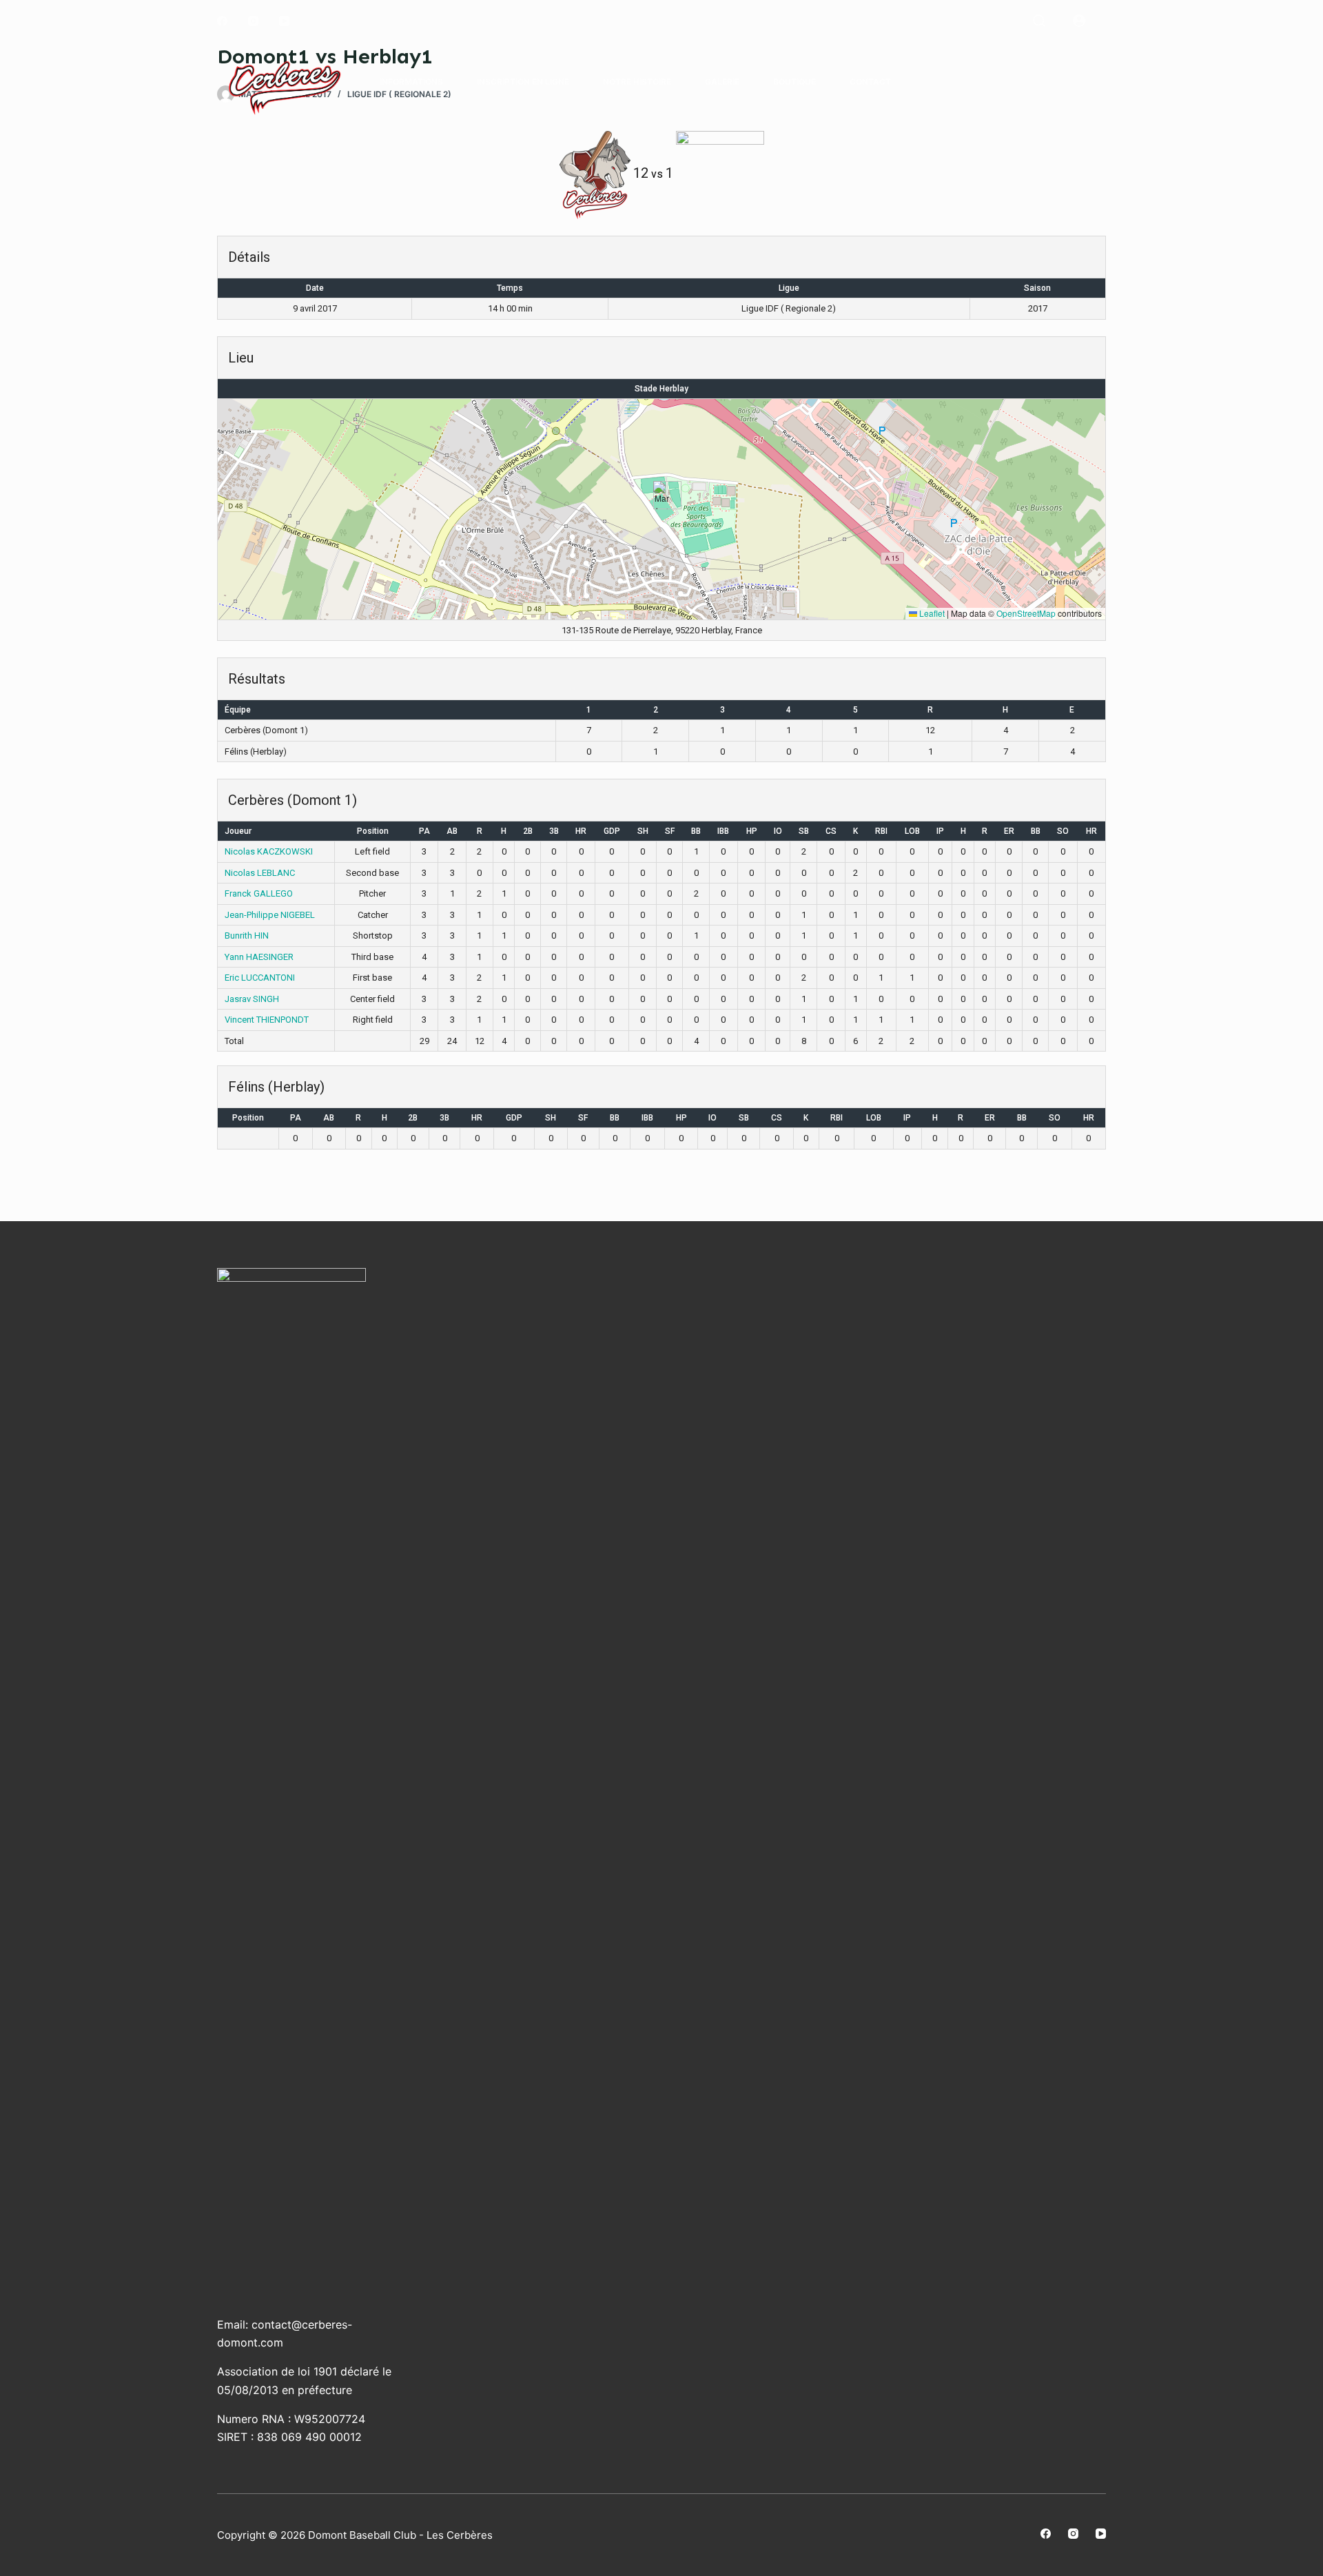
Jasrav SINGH (252, 999)
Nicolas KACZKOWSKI (269, 851)
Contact (870, 82)
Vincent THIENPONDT (267, 1020)
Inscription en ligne (523, 82)
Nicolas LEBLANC (260, 873)
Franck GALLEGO (259, 893)
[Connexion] (1079, 21)
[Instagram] (253, 21)
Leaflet (931, 613)
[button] (662, 495)
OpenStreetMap (1026, 613)
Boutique (794, 82)
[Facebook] (222, 21)
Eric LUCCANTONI (260, 978)
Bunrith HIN (247, 936)
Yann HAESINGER (259, 957)
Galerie (722, 82)
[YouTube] (284, 21)
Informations (411, 82)
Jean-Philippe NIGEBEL (270, 915)
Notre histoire (637, 82)
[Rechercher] (1039, 21)
